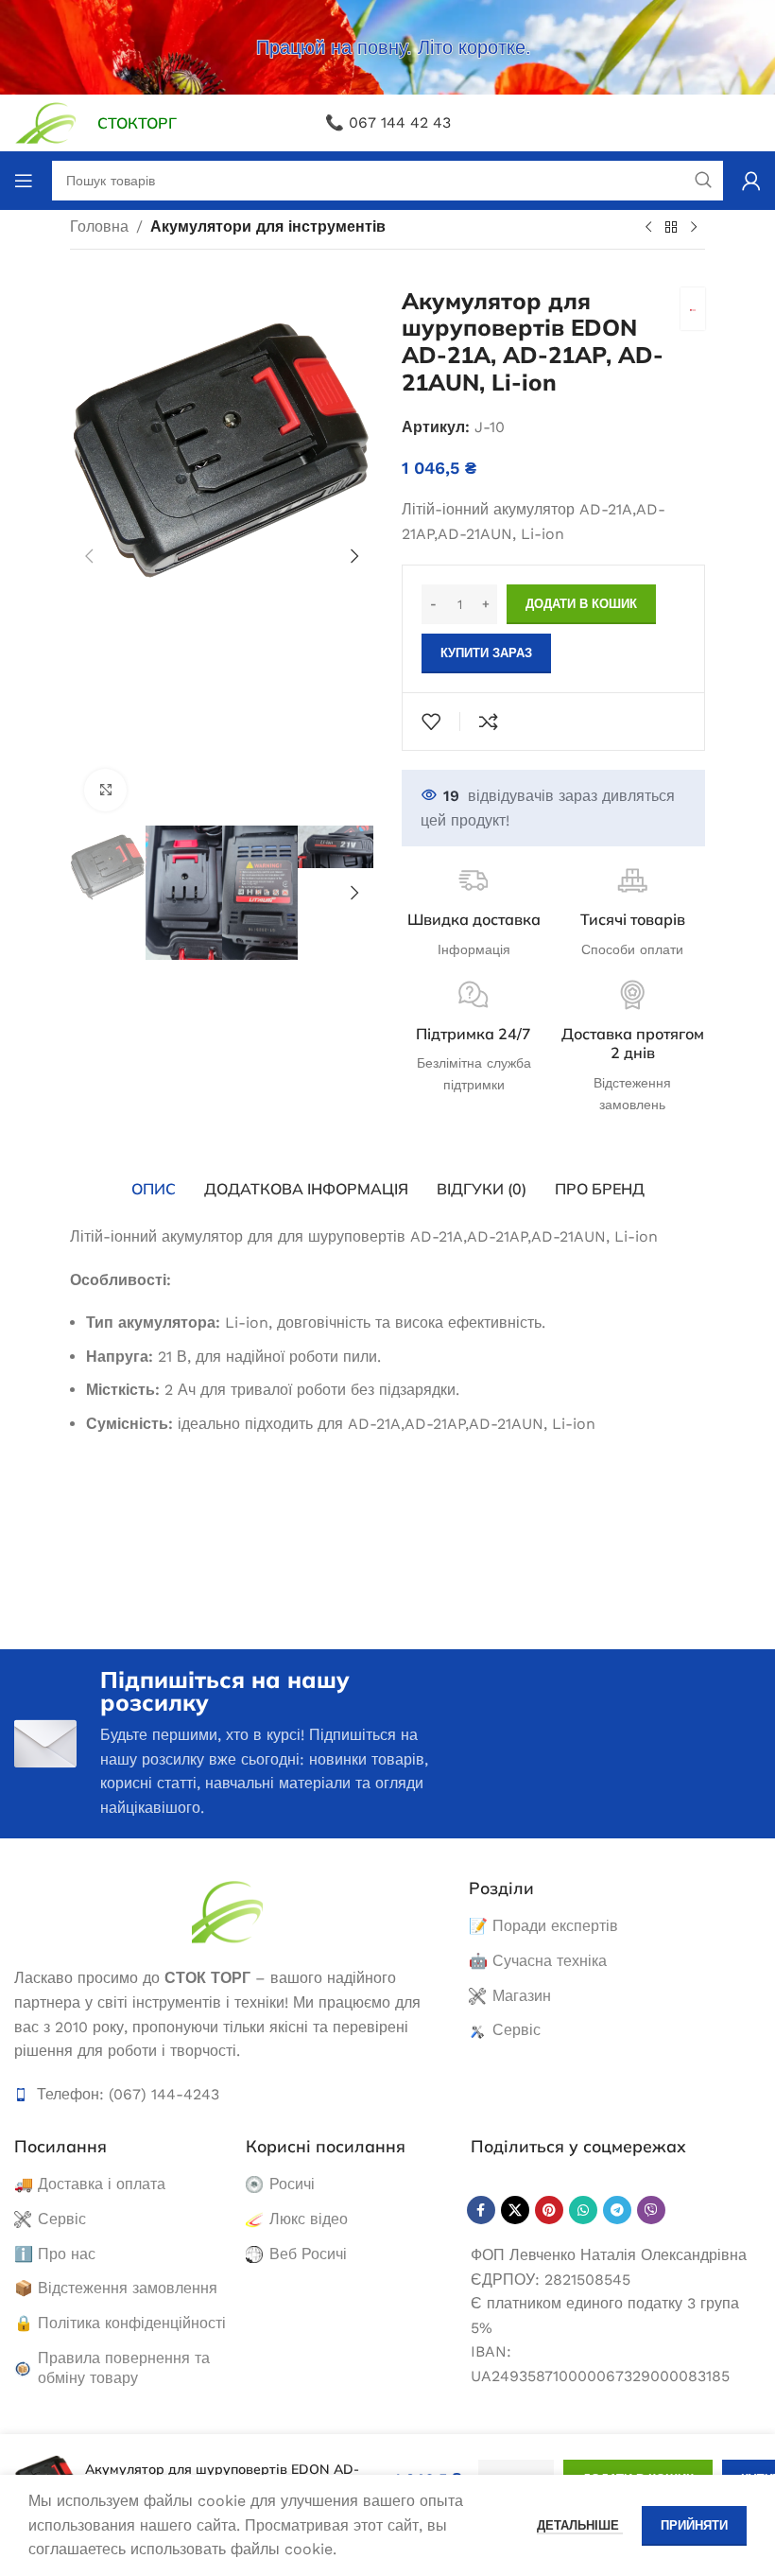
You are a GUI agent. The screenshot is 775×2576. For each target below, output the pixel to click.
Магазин (522, 1996)
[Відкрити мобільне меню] (24, 181)
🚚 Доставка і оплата (90, 2184)
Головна (99, 226)
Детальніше (580, 2525)
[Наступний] (694, 228)
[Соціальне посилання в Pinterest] (549, 2210)
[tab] (154, 1189)
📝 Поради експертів (543, 1926)
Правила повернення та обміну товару (124, 2368)
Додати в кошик (581, 604)
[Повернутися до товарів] (671, 228)
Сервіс (517, 2030)
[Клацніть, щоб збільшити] (105, 790)
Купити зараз (486, 653)
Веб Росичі (308, 2254)
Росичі (292, 2184)
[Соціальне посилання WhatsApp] (583, 2210)
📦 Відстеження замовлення (116, 2288)
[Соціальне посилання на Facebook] (481, 2210)
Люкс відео (309, 2219)
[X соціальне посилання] (515, 2210)
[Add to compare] (489, 722)
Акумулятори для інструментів (268, 226)
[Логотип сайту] (46, 122)
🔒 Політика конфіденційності (120, 2323)
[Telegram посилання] (617, 2210)
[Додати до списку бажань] (431, 722)
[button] (89, 556)
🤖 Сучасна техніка (538, 1961)
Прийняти (694, 2525)
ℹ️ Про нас (55, 2254)
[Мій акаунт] (751, 181)
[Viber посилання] (651, 2210)
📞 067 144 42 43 (388, 122)
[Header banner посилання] (387, 47)
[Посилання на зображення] (227, 1911)
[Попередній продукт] (648, 228)
